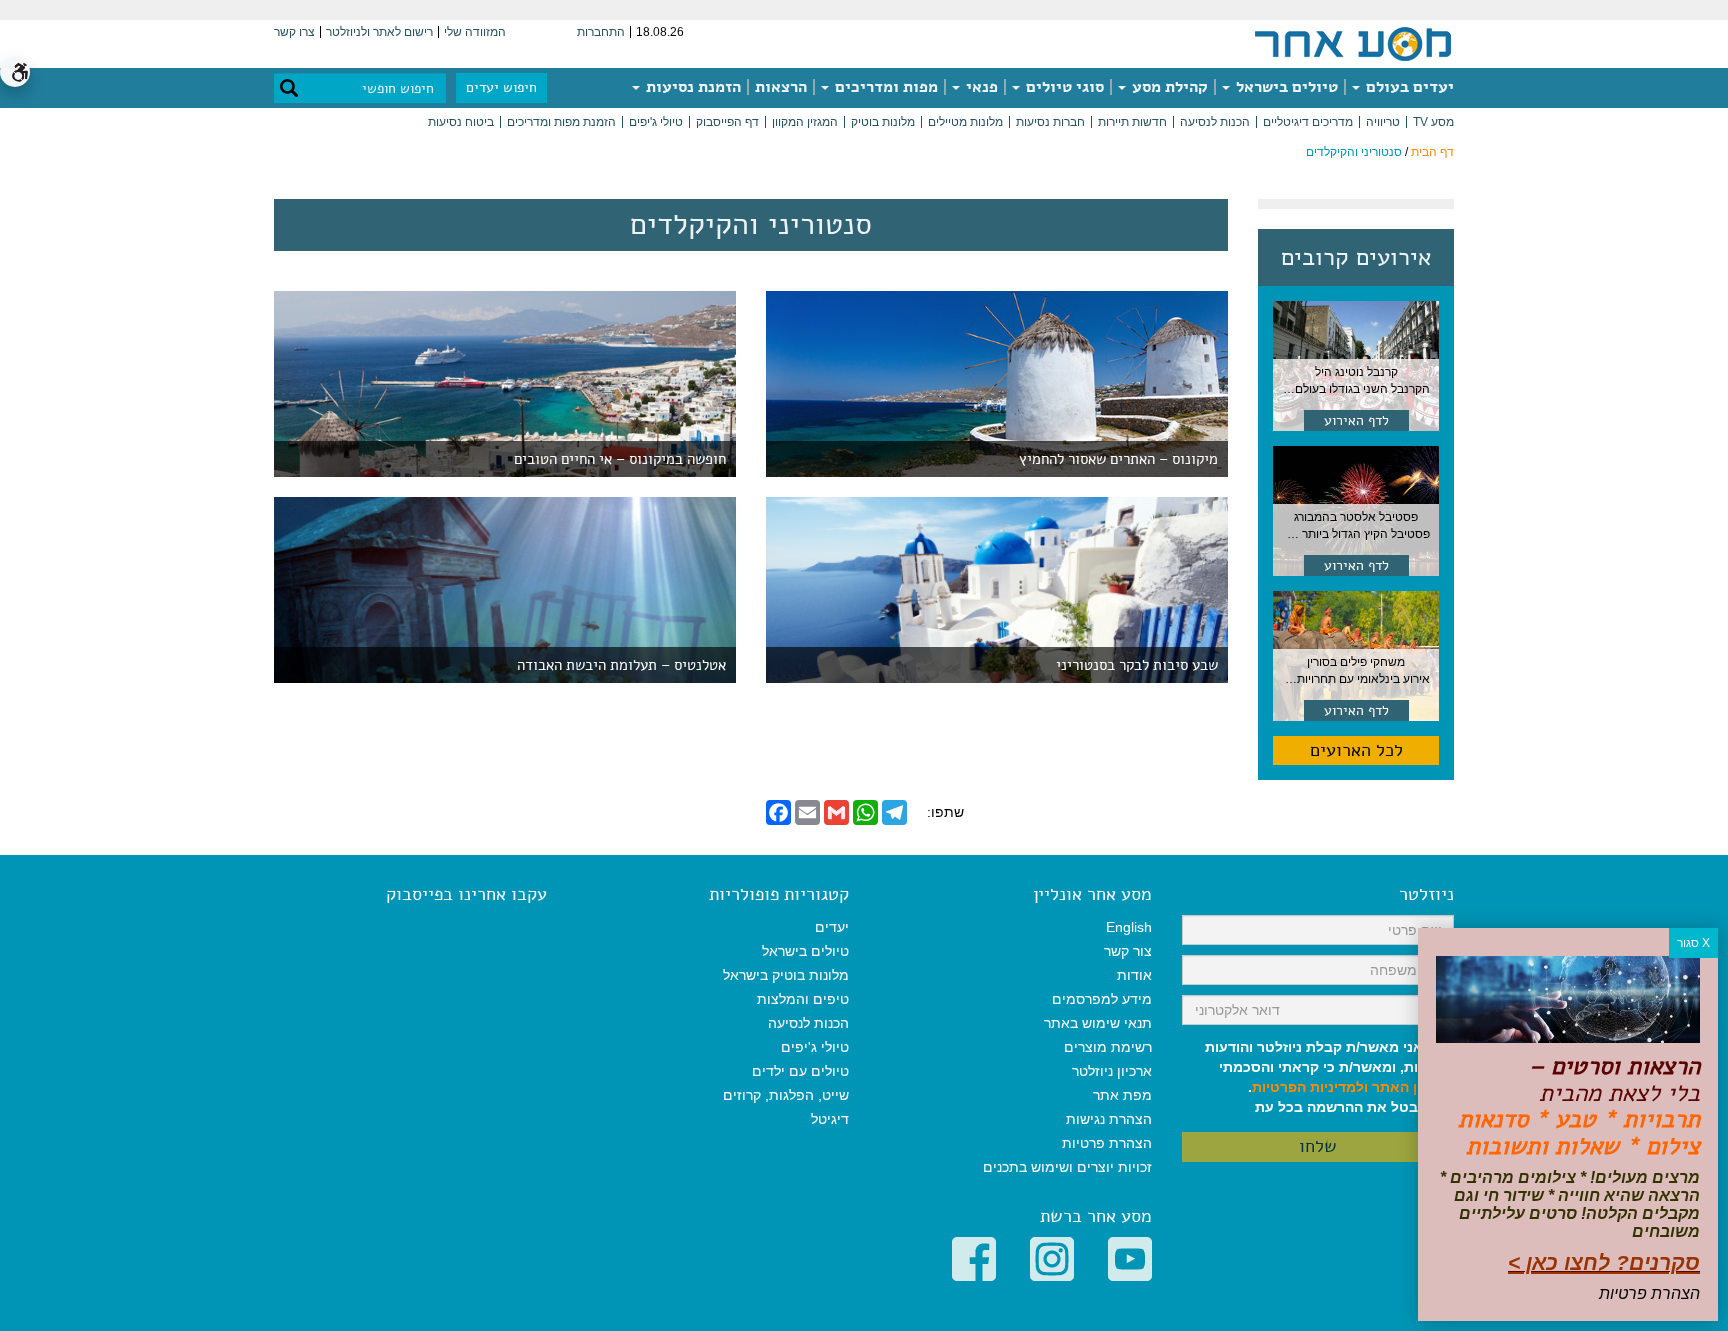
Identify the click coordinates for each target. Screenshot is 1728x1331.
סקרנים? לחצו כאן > (1604, 1262)
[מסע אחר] (1353, 43)
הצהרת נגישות (1109, 1119)
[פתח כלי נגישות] (15, 72)
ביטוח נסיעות (461, 122)
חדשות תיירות (1132, 122)
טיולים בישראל (1285, 87)
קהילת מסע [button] (1168, 87)
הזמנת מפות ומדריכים (561, 122)
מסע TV (1433, 122)
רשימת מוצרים (1108, 1047)
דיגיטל (830, 1119)
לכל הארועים (1356, 750)
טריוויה (1383, 122)
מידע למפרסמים (1102, 999)
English (1129, 927)
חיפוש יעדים (501, 87)
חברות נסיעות (1050, 122)
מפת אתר (1122, 1095)
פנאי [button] (980, 87)
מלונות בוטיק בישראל (786, 975)
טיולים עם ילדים (800, 1071)
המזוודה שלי (475, 32)
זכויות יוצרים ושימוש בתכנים (1067, 1167)
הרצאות (781, 87)
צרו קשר (294, 32)
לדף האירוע (1356, 420)
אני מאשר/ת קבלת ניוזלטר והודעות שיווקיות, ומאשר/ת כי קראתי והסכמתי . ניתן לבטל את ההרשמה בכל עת (1329, 1077)
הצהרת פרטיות (1107, 1143)
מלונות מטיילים (965, 122)
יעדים (832, 927)
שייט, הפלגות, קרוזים (786, 1095)
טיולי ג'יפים (656, 122)
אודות (1134, 975)
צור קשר (1128, 951)
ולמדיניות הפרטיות (1310, 1087)
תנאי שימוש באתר (1098, 1023)
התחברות (601, 32)
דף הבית (1432, 152)
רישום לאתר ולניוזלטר (379, 32)
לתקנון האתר (1413, 1087)
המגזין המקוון (805, 122)
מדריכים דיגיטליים (1308, 122)
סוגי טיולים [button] (1063, 87)
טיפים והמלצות (803, 999)
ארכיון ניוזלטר (1112, 1071)
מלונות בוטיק (883, 122)
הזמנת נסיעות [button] (691, 87)
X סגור (1693, 943)
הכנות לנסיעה (1215, 122)
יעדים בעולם (1408, 87)
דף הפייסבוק (727, 122)
